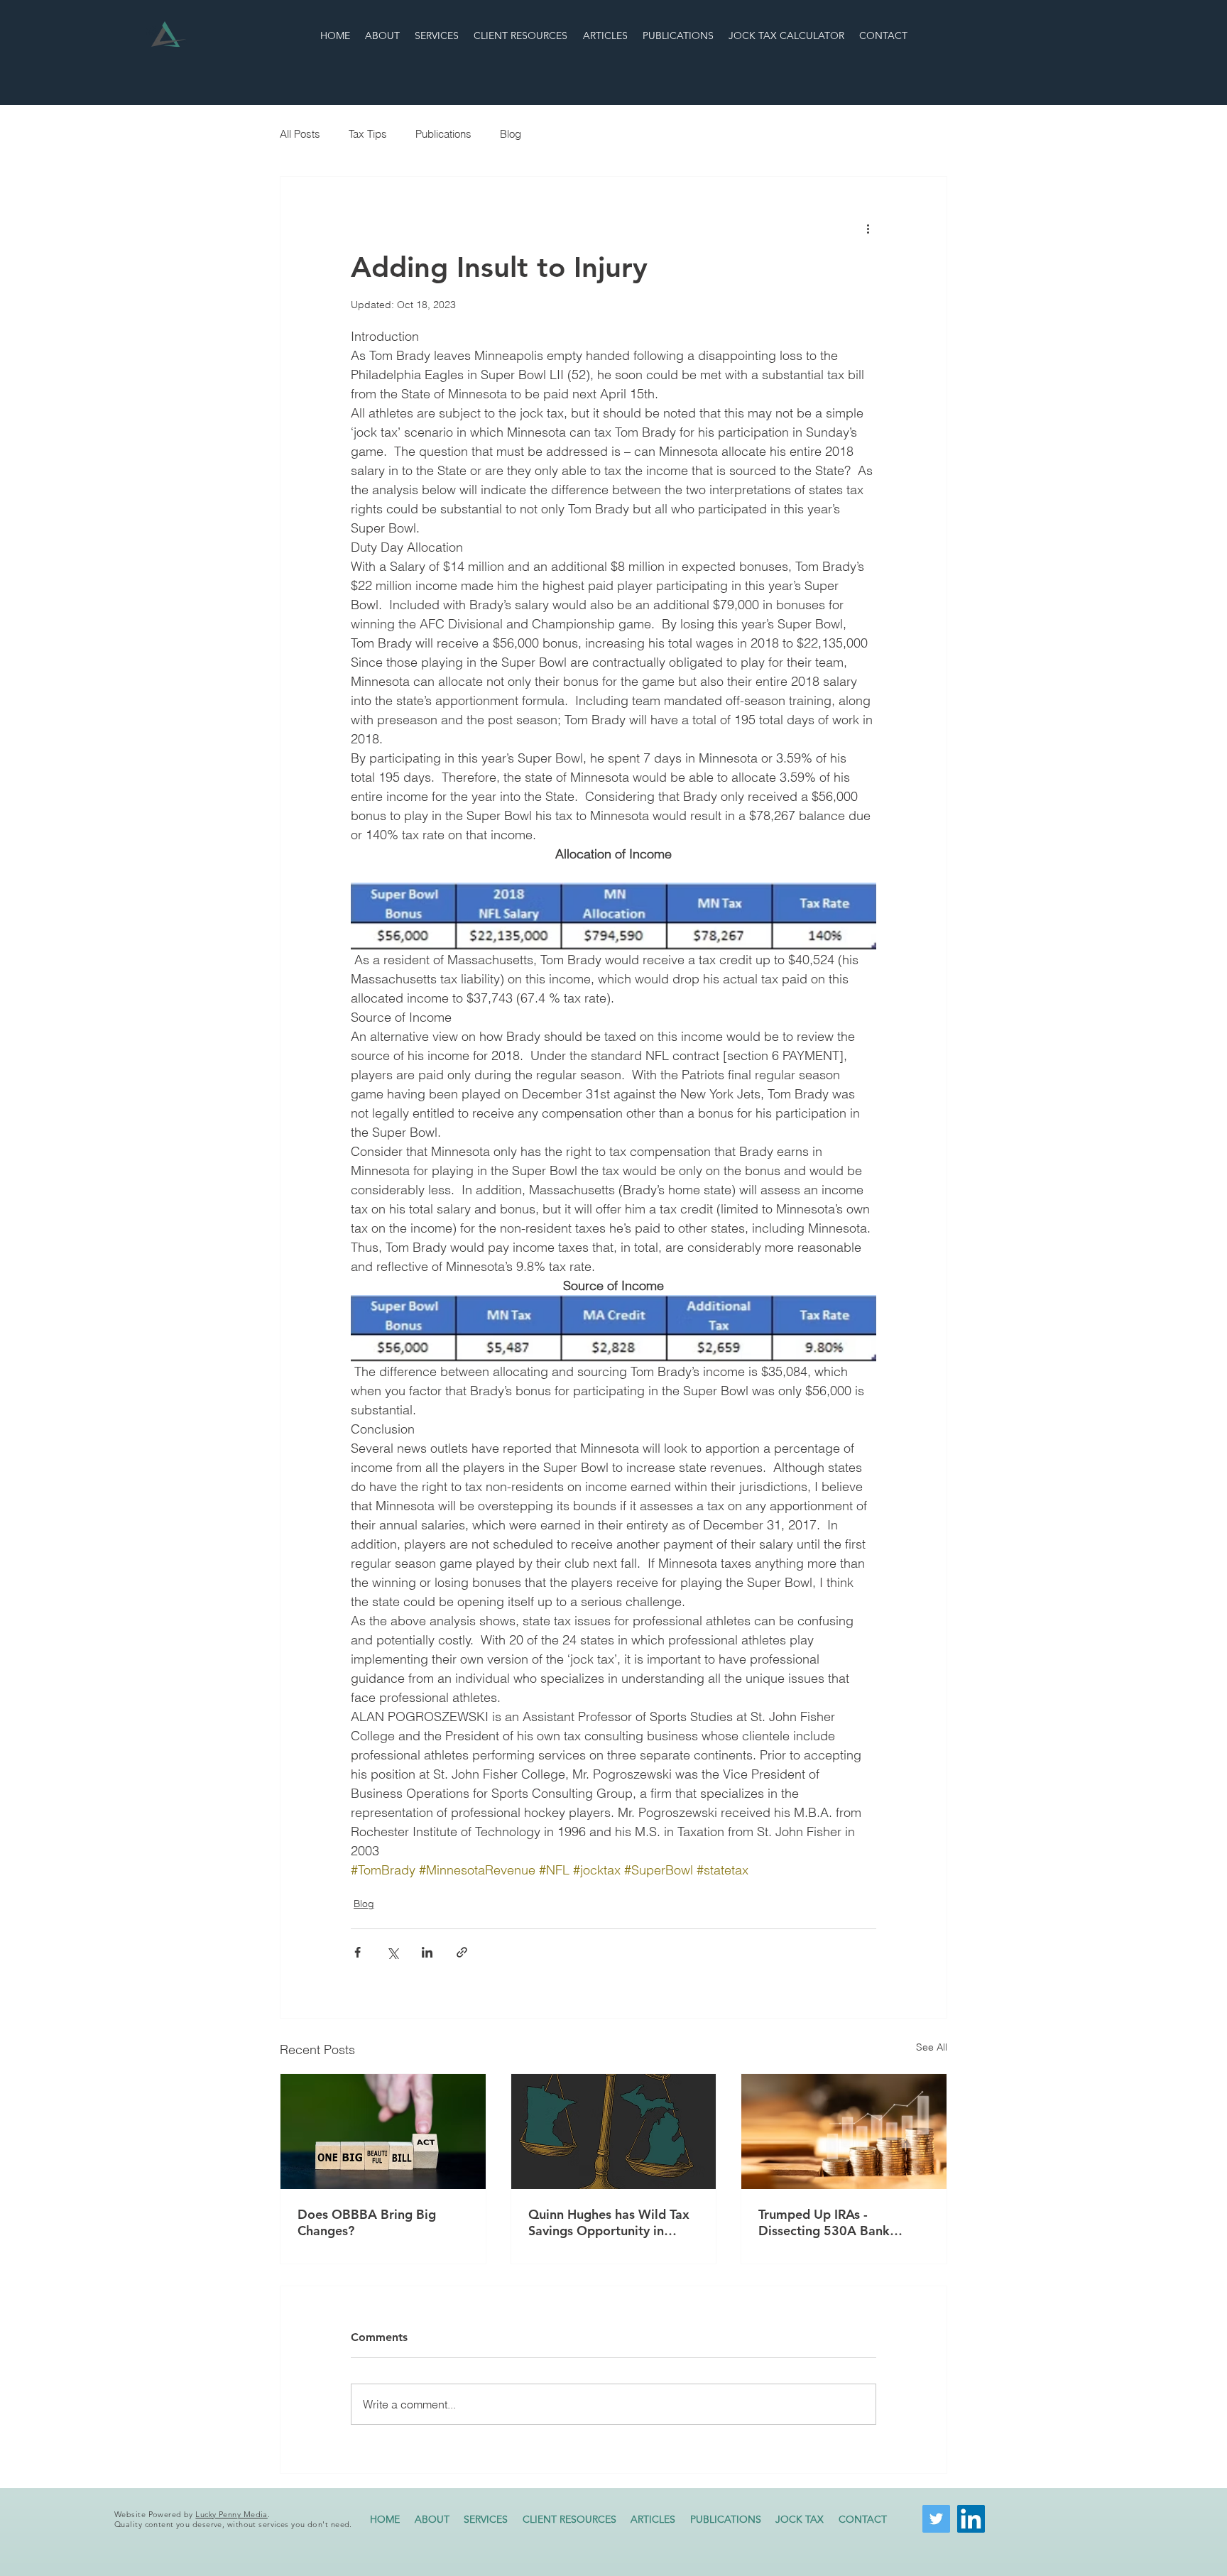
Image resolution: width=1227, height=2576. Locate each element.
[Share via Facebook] (358, 1952)
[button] (800, 2519)
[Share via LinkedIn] (427, 1952)
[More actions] (868, 228)
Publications (443, 134)
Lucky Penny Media (231, 2514)
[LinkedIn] (971, 2519)
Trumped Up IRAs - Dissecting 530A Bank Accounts (824, 2222)
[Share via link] (462, 1952)
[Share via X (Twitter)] (392, 1952)
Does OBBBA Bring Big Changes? (367, 2222)
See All (932, 2047)
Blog (511, 134)
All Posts (300, 134)
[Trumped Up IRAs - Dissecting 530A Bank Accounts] (844, 2132)
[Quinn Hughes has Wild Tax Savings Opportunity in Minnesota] (614, 2132)
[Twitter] (936, 2519)
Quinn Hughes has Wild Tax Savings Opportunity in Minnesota (609, 2222)
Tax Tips (368, 134)
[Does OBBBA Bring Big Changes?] (383, 2132)
